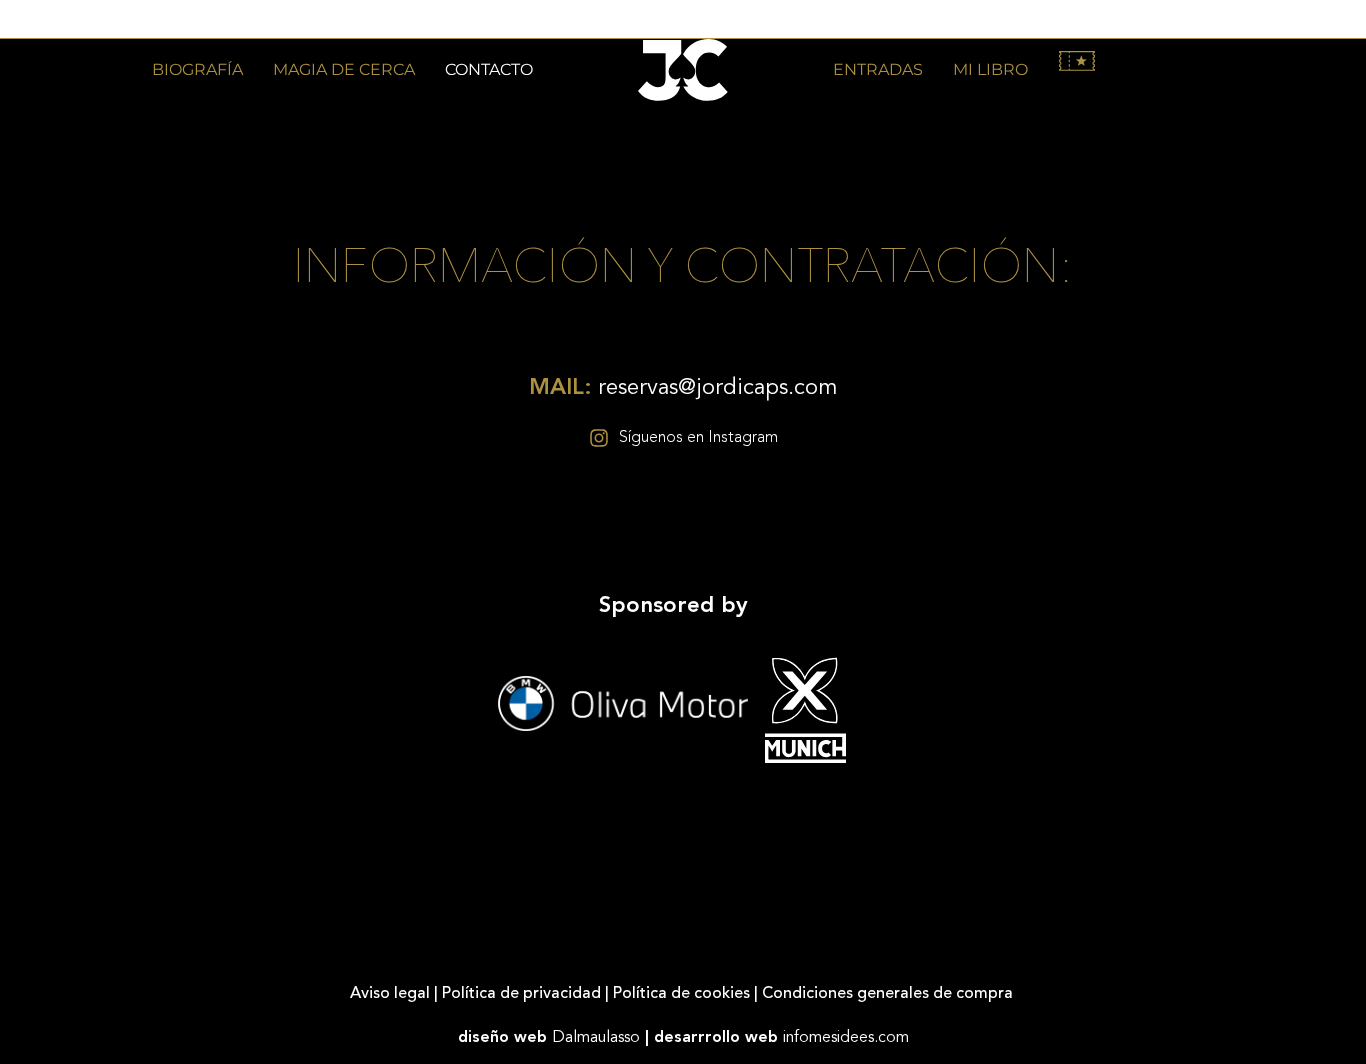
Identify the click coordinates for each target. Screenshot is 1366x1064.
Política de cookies (681, 994)
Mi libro (990, 69)
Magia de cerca (344, 69)
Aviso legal (390, 994)
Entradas (878, 69)
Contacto (489, 69)
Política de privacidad (521, 994)
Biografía (197, 69)
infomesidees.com (846, 1038)
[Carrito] (1077, 61)
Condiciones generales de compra (889, 994)
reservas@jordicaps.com (683, 388)
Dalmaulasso (596, 1038)
